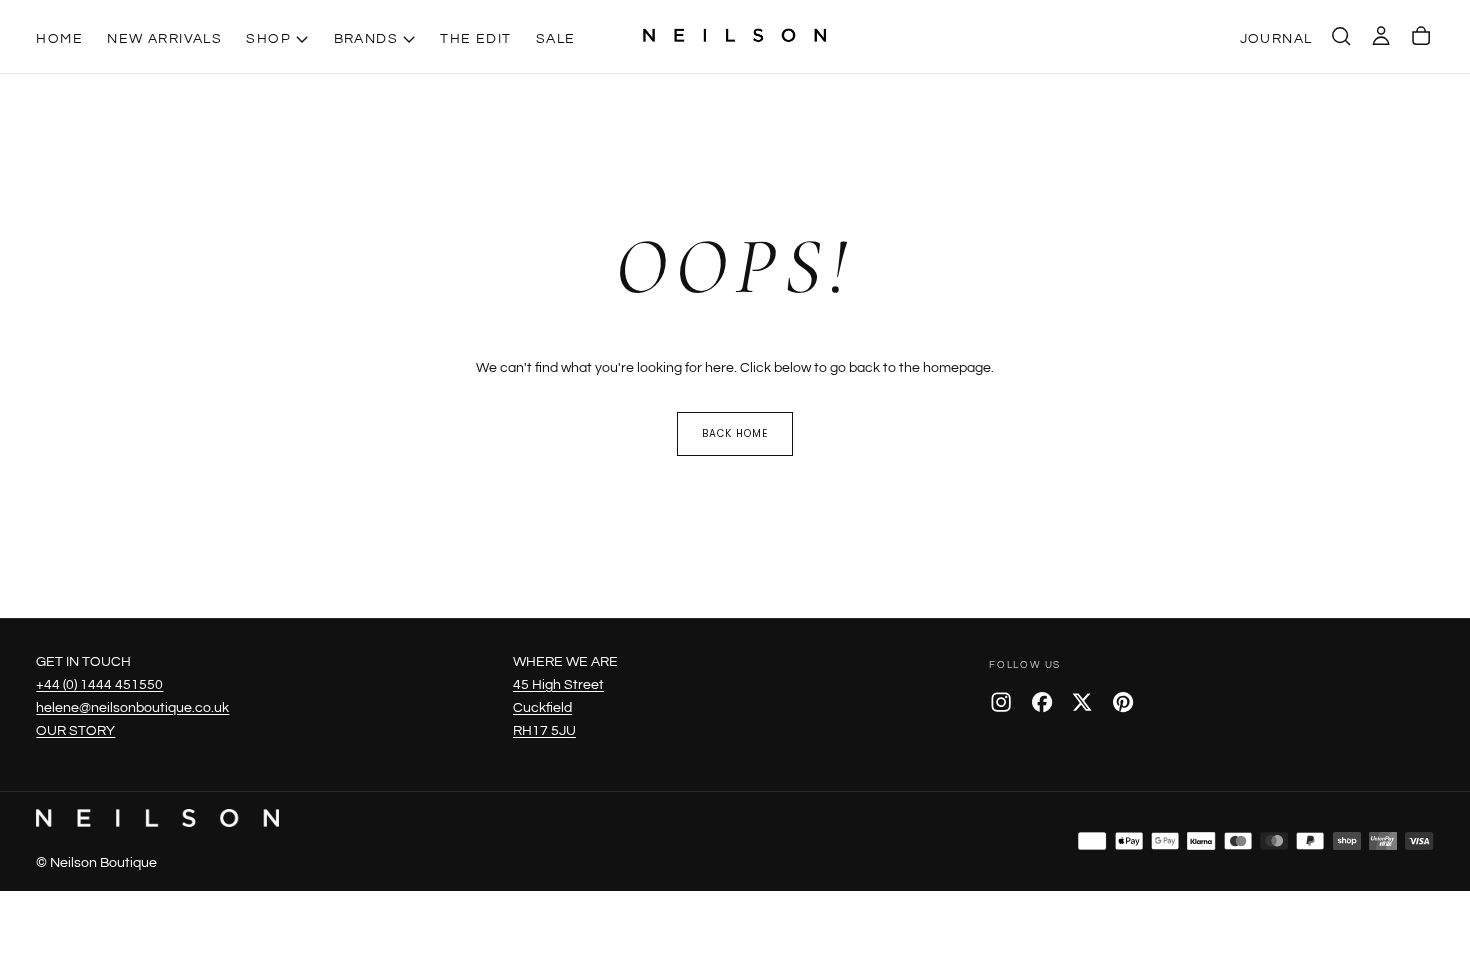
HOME (59, 38)
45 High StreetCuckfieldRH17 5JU (558, 707)
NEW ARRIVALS (164, 38)
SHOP (268, 38)
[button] (1341, 36)
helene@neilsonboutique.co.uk (132, 707)
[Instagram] (1001, 702)
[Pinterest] (1123, 702)
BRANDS (366, 38)
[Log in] (1381, 36)
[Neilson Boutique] (157, 818)
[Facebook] (1042, 702)
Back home (735, 433)
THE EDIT (475, 38)
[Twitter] (1082, 702)
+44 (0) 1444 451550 (99, 684)
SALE (556, 38)
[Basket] (1421, 36)
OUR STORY (75, 730)
